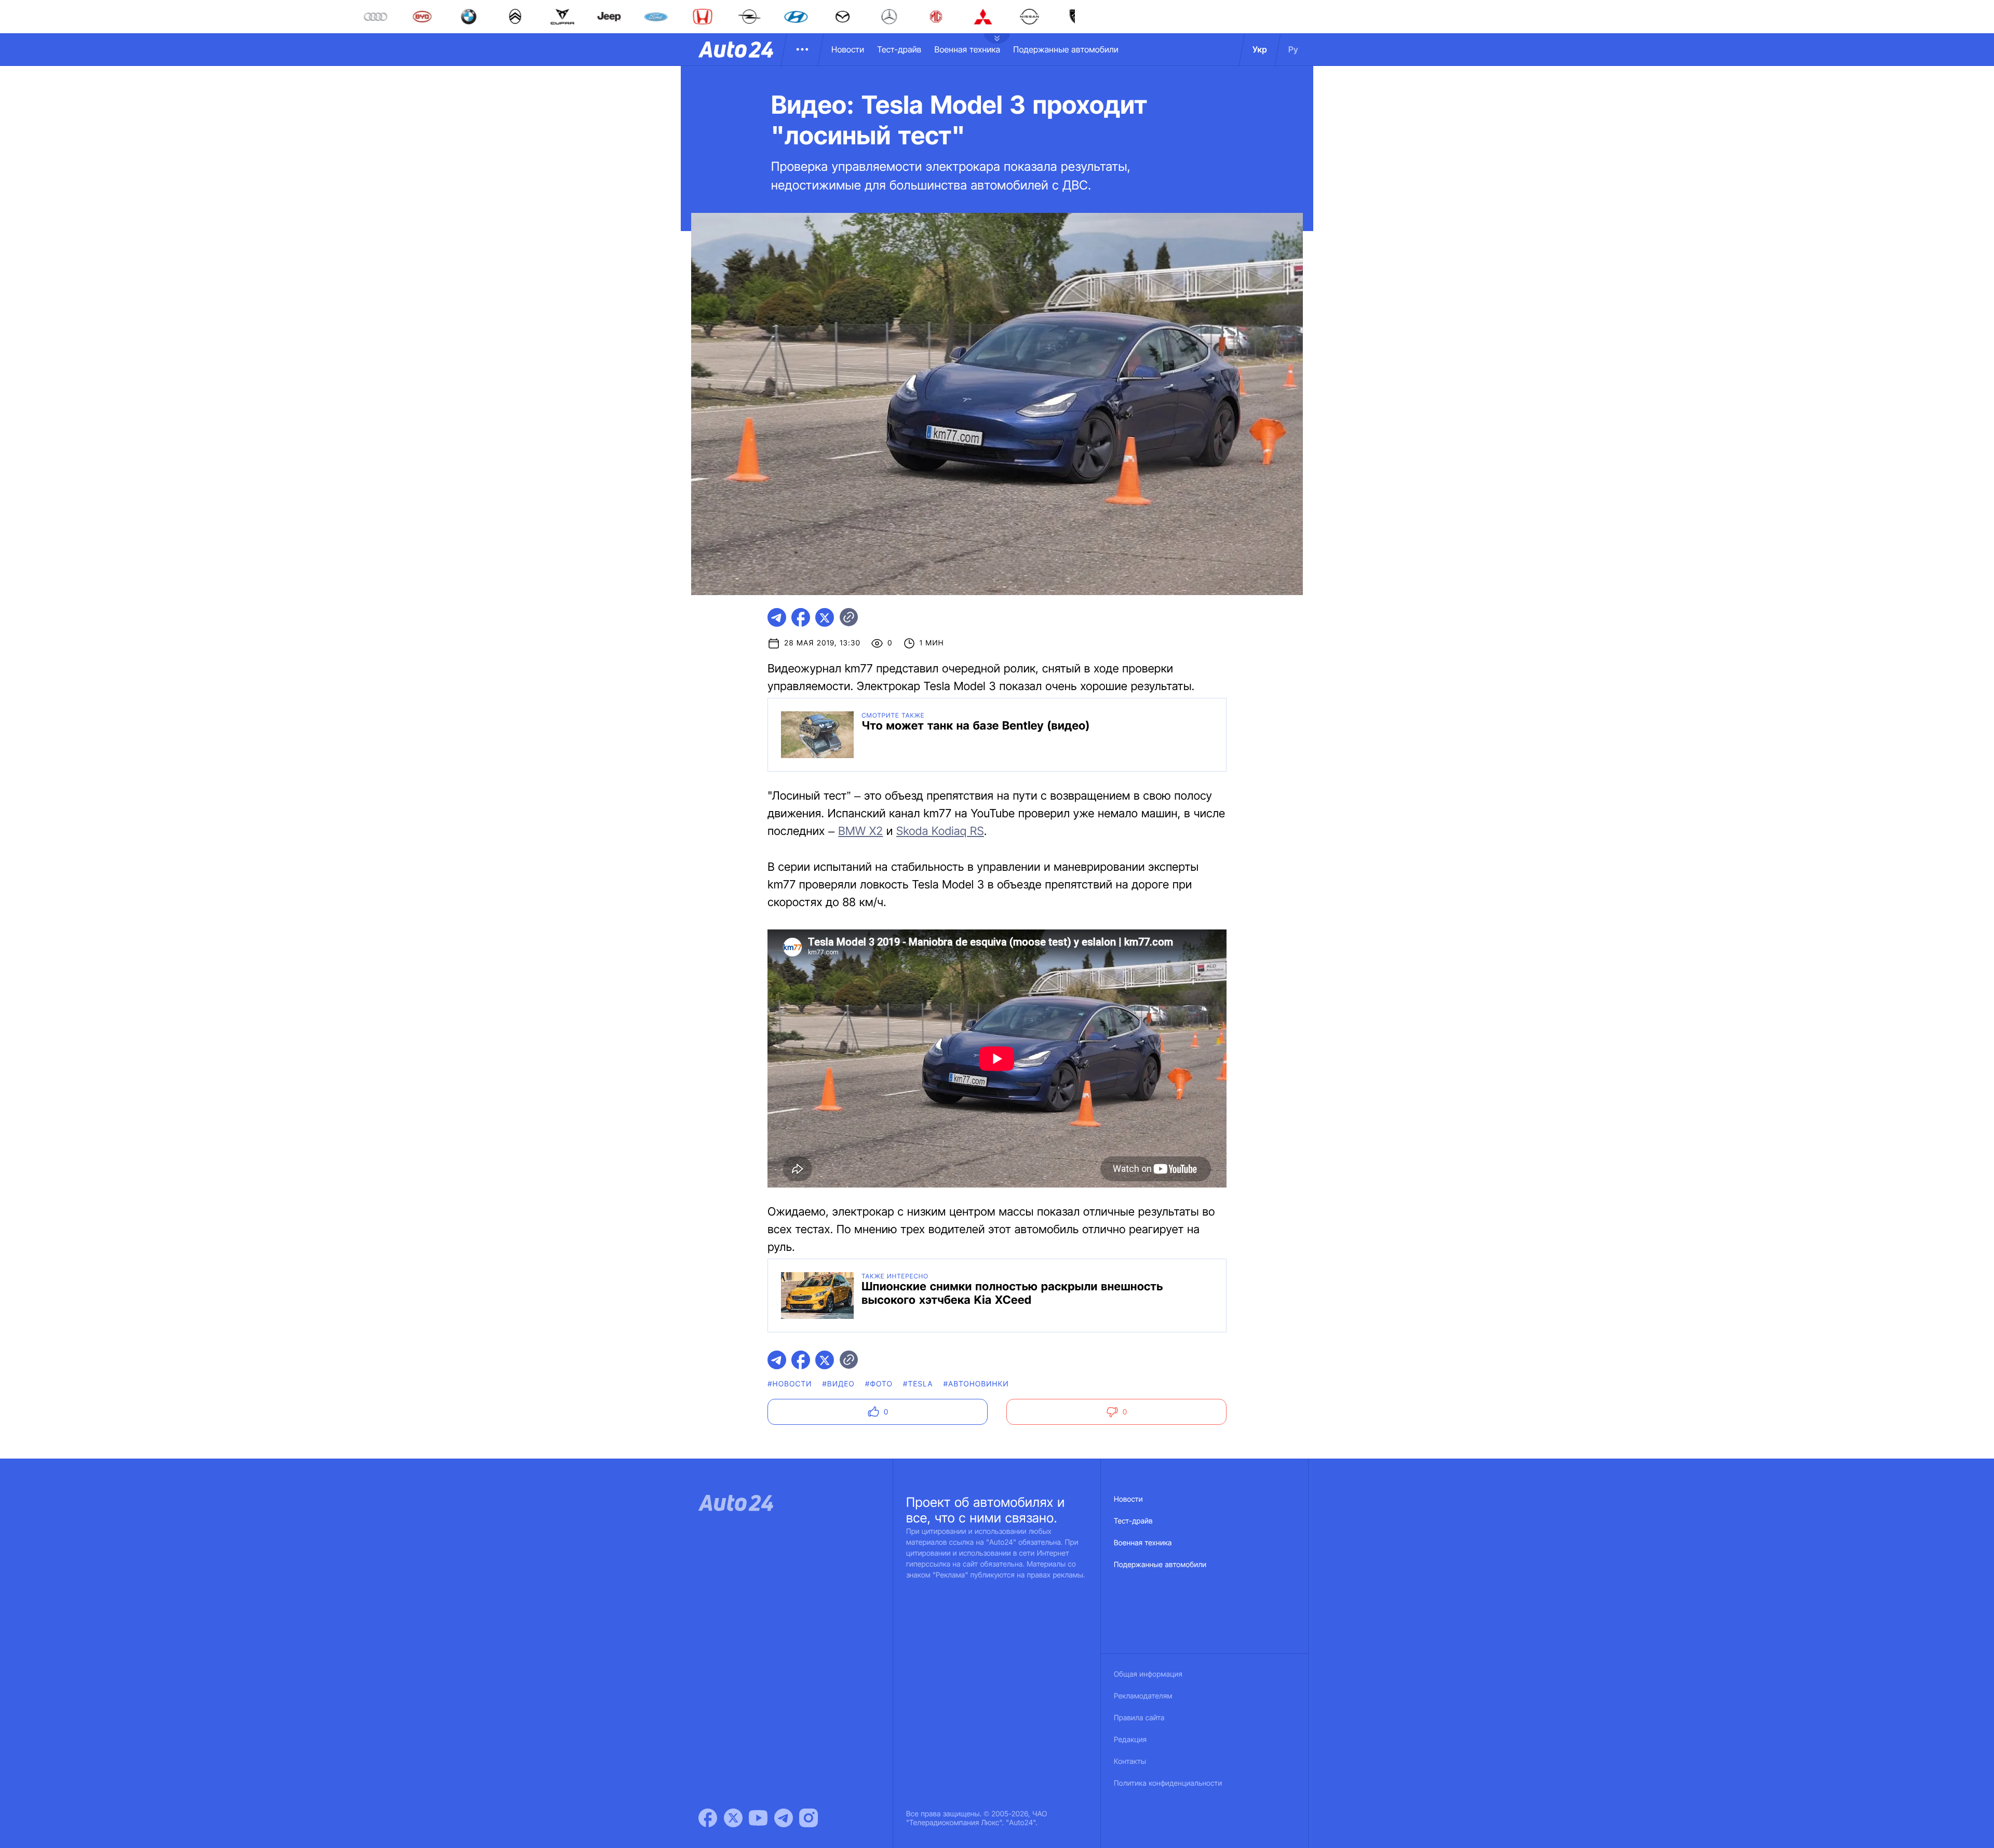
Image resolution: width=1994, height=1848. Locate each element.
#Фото (879, 1384)
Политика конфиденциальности (1168, 1783)
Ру (1293, 49)
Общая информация (1148, 1674)
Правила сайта (1139, 1718)
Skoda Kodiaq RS (940, 831)
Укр (1260, 49)
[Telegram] (784, 1818)
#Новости (790, 1384)
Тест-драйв (899, 49)
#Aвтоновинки (976, 1384)
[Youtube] (758, 1818)
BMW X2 (860, 831)
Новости (848, 49)
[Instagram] (809, 1818)
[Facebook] (708, 1818)
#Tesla (918, 1384)
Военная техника (967, 49)
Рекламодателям (1143, 1696)
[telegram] (777, 617)
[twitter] (825, 617)
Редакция (1130, 1740)
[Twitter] (733, 1818)
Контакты (1130, 1762)
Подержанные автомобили (1066, 49)
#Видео (839, 1384)
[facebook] (801, 617)
